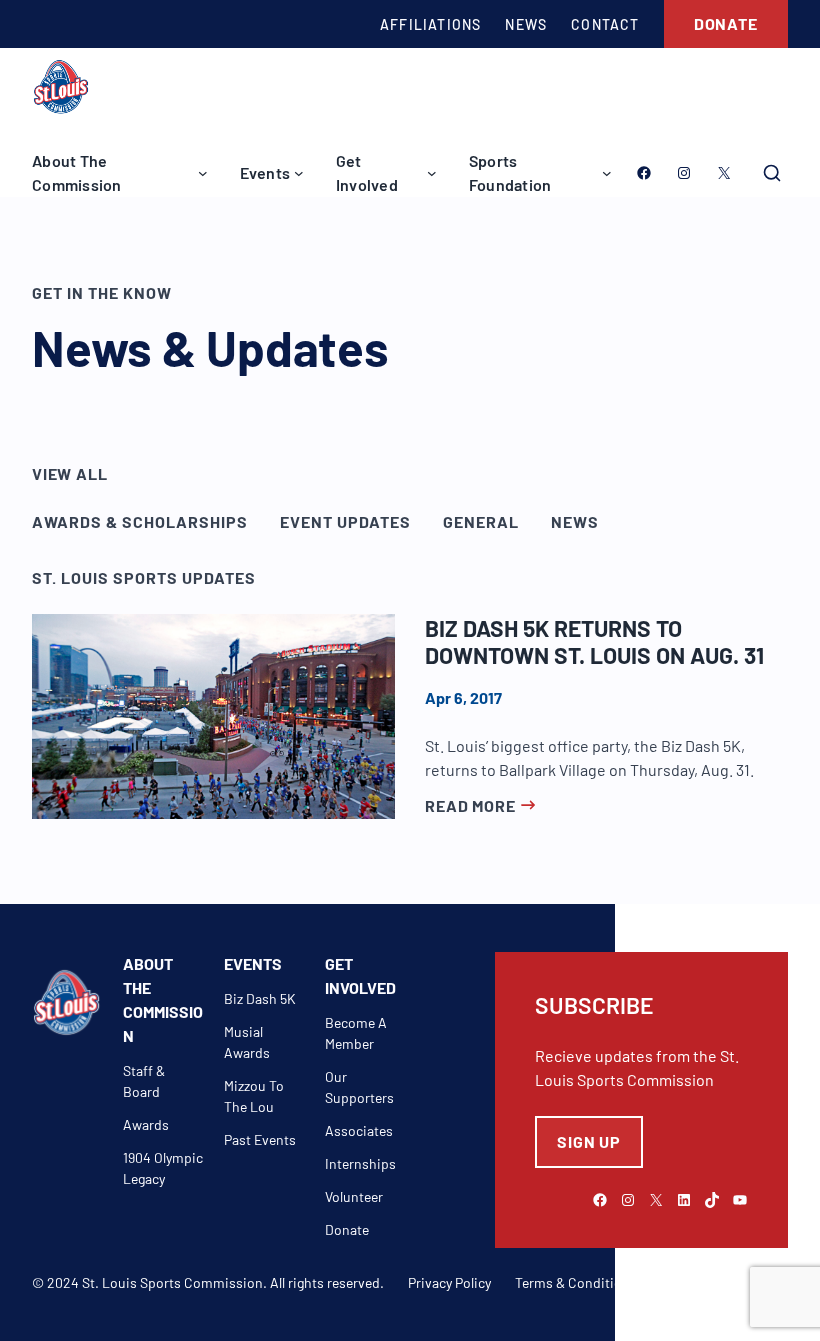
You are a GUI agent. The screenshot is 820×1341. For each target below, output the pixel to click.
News (575, 521)
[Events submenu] (299, 173)
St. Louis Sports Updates (144, 577)
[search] (772, 173)
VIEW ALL (69, 473)
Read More (470, 805)
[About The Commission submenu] (203, 173)
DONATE (726, 23)
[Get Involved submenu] (432, 173)
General (481, 521)
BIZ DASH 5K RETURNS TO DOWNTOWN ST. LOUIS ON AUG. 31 (594, 642)
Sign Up (589, 1141)
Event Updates (345, 521)
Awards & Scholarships (140, 521)
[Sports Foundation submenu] (607, 173)
